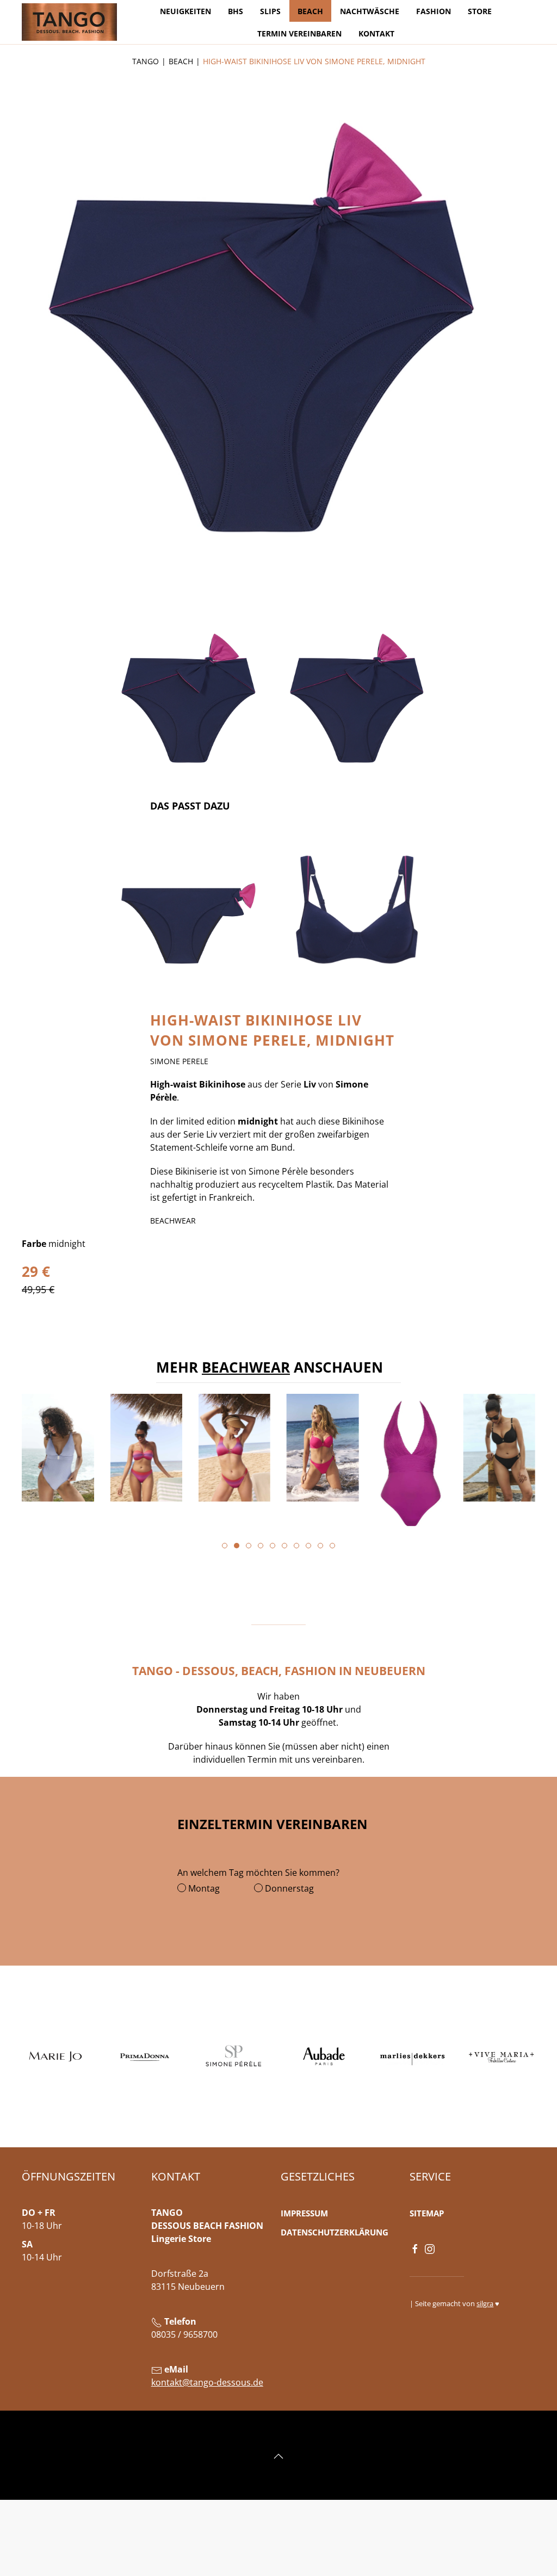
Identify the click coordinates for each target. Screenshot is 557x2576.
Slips (270, 11)
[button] (188, 705)
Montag (203, 1888)
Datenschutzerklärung (335, 2232)
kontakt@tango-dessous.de (207, 2382)
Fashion (434, 11)
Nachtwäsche (370, 11)
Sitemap (427, 2213)
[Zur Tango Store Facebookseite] (415, 2248)
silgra (485, 2303)
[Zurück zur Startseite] (69, 22)
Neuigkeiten (185, 11)
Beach (310, 11)
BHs (236, 11)
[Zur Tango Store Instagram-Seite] (430, 2248)
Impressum (304, 2213)
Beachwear (246, 1367)
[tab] (225, 1546)
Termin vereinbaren (299, 33)
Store (480, 11)
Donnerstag (288, 1888)
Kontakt (376, 33)
